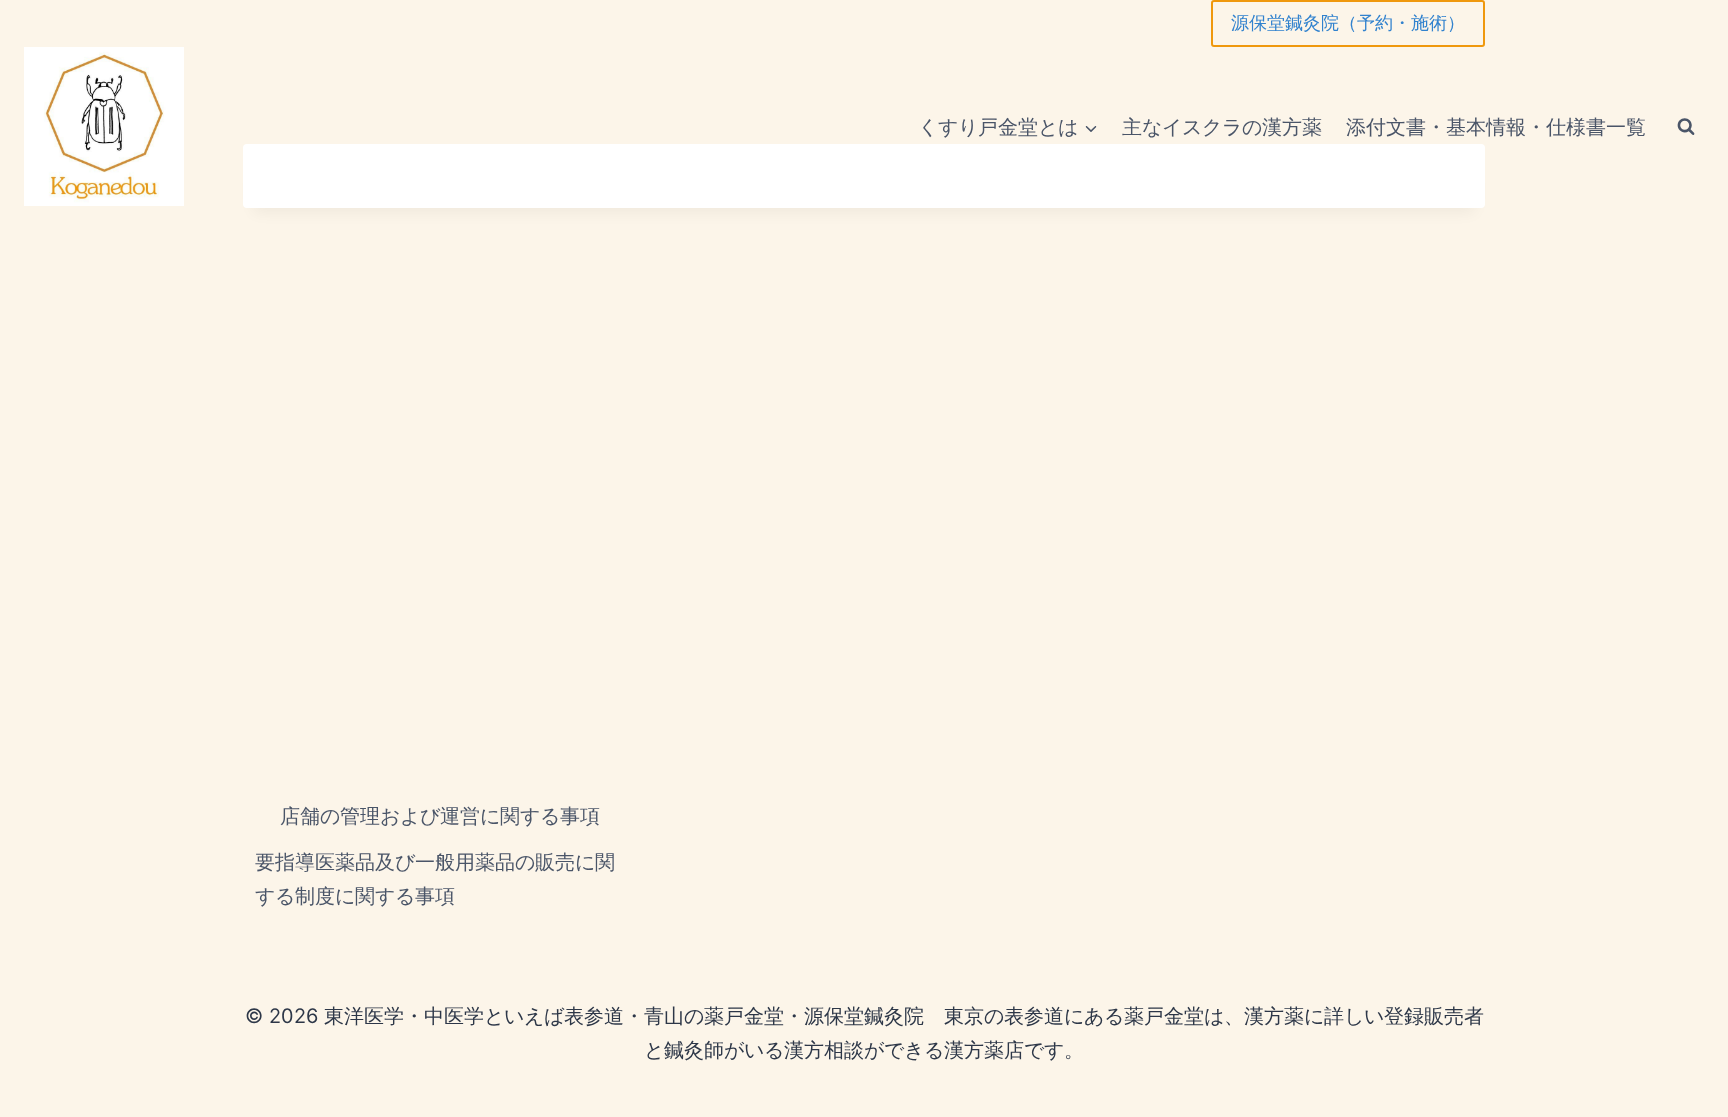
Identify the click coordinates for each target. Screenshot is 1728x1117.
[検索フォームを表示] (1686, 127)
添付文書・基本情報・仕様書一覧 (1496, 127)
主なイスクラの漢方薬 (1222, 127)
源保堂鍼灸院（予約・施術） (1348, 22)
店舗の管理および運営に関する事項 (440, 816)
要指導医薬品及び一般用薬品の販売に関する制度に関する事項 (435, 879)
